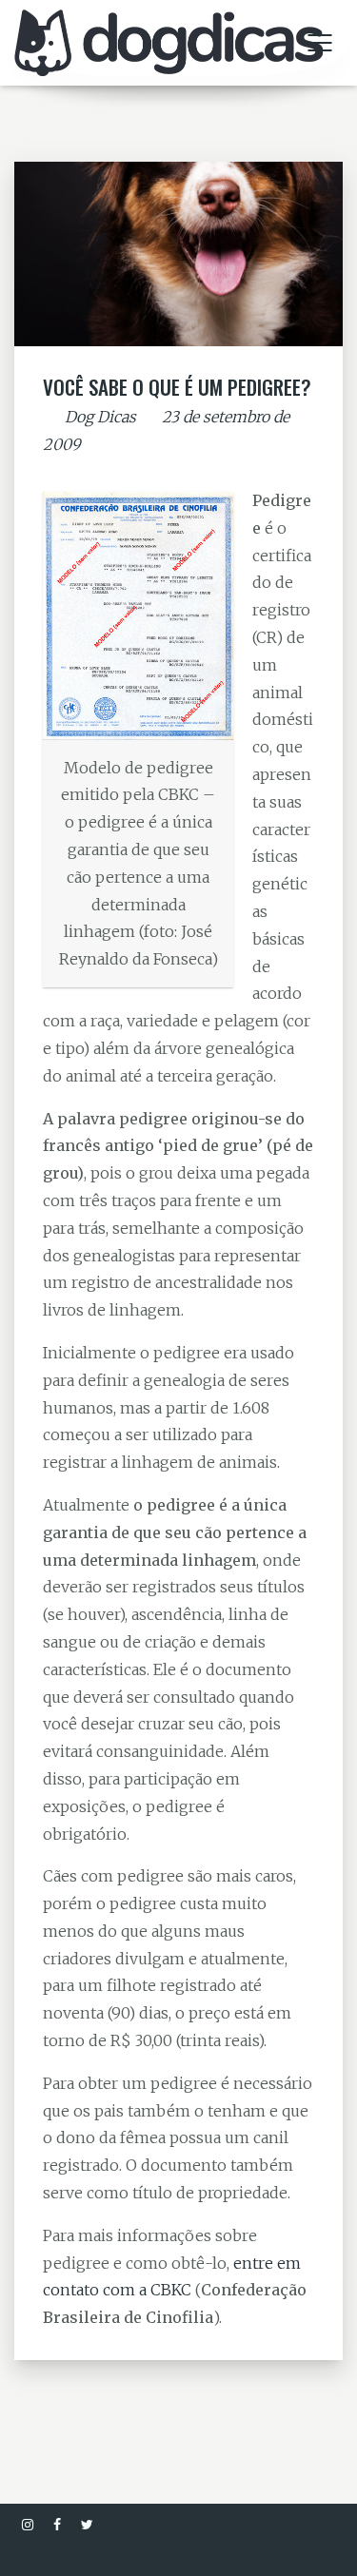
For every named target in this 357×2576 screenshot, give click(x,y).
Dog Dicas (100, 417)
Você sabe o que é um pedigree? (177, 387)
